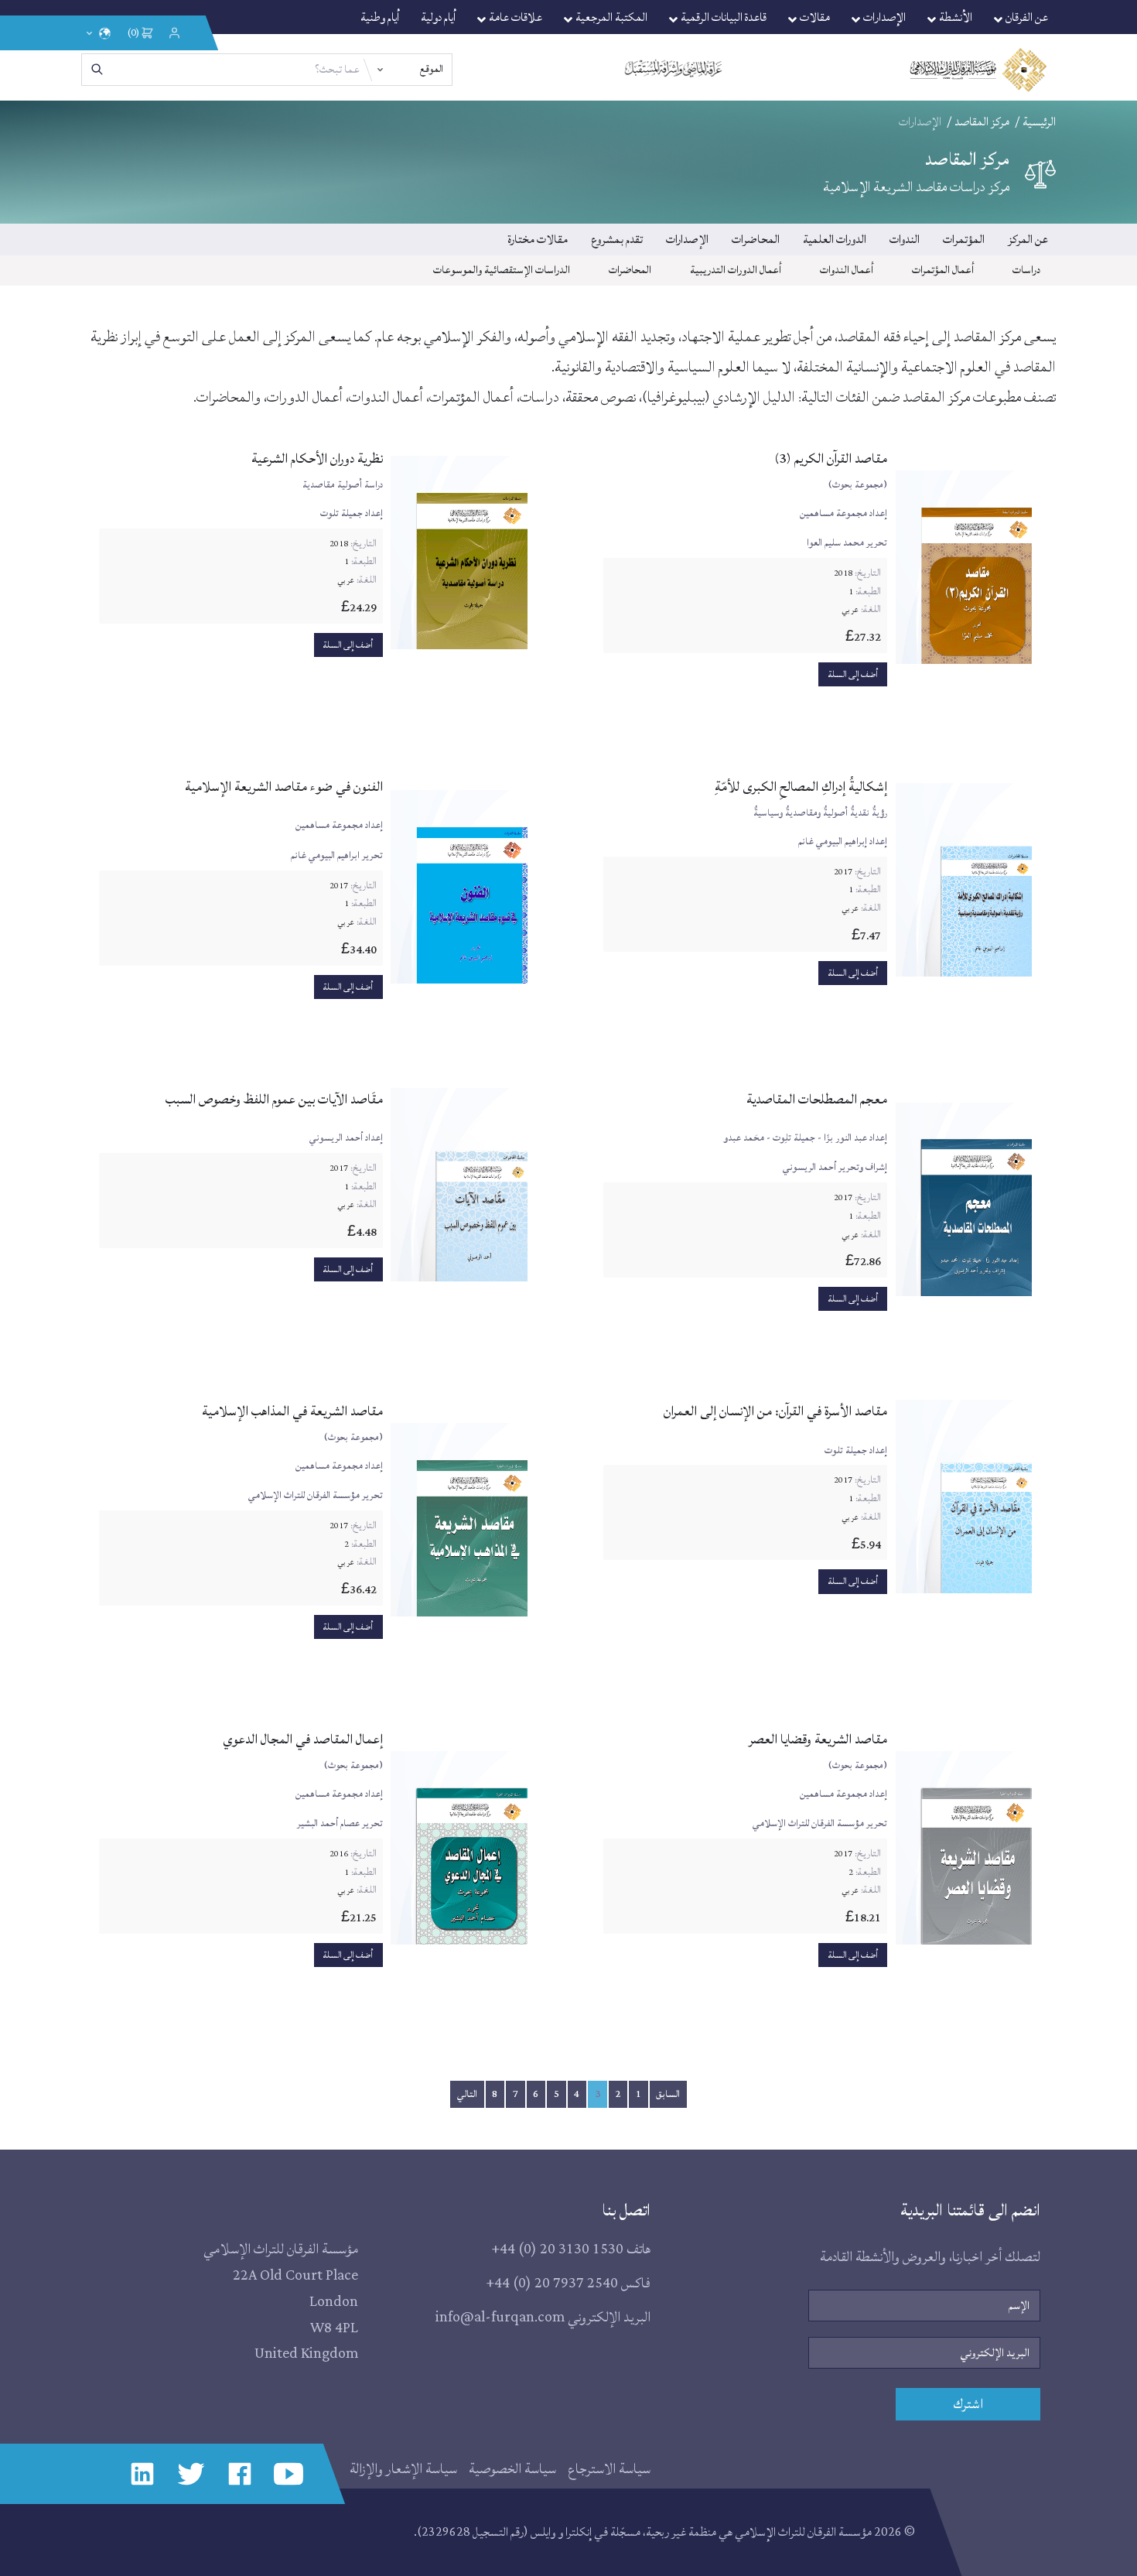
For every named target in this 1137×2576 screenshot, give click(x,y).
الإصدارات (687, 239)
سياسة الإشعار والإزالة (403, 2469)
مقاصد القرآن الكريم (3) (831, 458)
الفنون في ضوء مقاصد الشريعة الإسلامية (284, 787)
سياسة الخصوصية (512, 2469)
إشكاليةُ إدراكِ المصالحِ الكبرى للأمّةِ (801, 787)
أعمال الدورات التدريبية (736, 270)
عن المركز (1028, 239)
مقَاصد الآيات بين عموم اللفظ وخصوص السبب (274, 1099)
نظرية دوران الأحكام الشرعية (317, 458)
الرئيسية (1039, 122)
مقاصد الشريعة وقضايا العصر (818, 1739)
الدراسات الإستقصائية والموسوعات (502, 270)
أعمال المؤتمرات (943, 270)
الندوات (905, 239)
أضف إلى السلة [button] (853, 674)
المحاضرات (756, 239)
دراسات (1026, 270)
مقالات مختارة (538, 239)
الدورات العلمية (835, 239)
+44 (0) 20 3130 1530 (557, 2249)
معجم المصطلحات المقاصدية (817, 1099)
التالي (467, 2094)
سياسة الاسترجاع (609, 2469)
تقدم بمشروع (617, 239)
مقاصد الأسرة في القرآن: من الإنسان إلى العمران (775, 1411)
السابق (668, 2094)
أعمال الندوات (847, 270)
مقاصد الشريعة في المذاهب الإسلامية (292, 1411)
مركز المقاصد (982, 122)
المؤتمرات (964, 239)
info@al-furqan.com (500, 2317)
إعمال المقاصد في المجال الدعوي (303, 1739)
